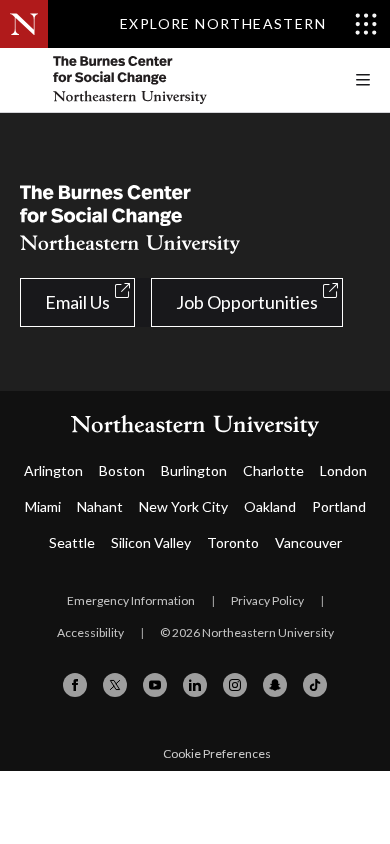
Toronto (233, 542)
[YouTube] (155, 685)
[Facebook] (75, 685)
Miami (43, 506)
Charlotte (273, 470)
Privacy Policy (267, 600)
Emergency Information (131, 600)
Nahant (100, 506)
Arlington (53, 470)
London (343, 470)
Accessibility (90, 632)
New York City (183, 506)
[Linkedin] (195, 685)
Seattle (72, 542)
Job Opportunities (247, 302)
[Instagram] (235, 685)
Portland (339, 506)
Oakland (270, 506)
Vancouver (308, 542)
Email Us (77, 302)
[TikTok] (315, 685)
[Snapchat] (275, 685)
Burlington (194, 470)
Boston (122, 470)
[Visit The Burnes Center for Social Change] (170, 80)
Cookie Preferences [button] (217, 753)
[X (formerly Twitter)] (115, 685)
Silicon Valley (151, 542)
